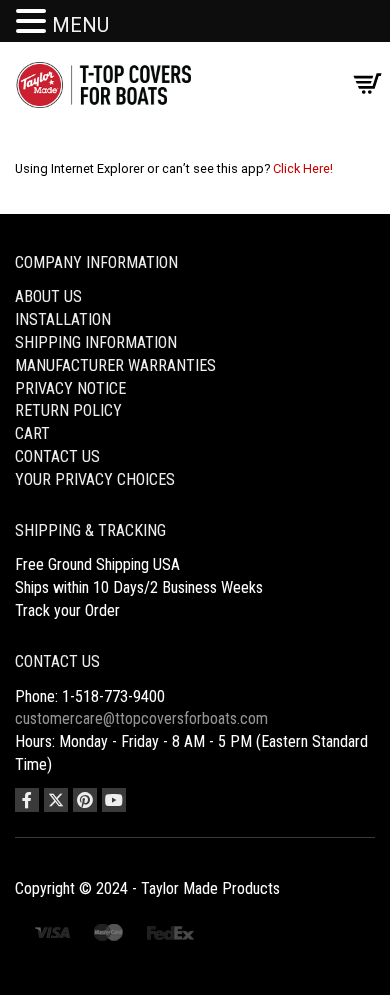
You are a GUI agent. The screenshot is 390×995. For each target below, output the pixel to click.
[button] (34, 22)
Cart (32, 433)
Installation (63, 319)
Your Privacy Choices (95, 479)
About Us (48, 296)
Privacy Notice (70, 388)
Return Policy (68, 410)
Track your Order (67, 610)
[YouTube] (114, 800)
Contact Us (57, 456)
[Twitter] (56, 800)
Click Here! (303, 168)
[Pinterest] (85, 800)
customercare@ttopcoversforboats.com (141, 718)
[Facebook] (27, 800)
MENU (80, 25)
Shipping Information (96, 342)
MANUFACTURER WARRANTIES (115, 365)
